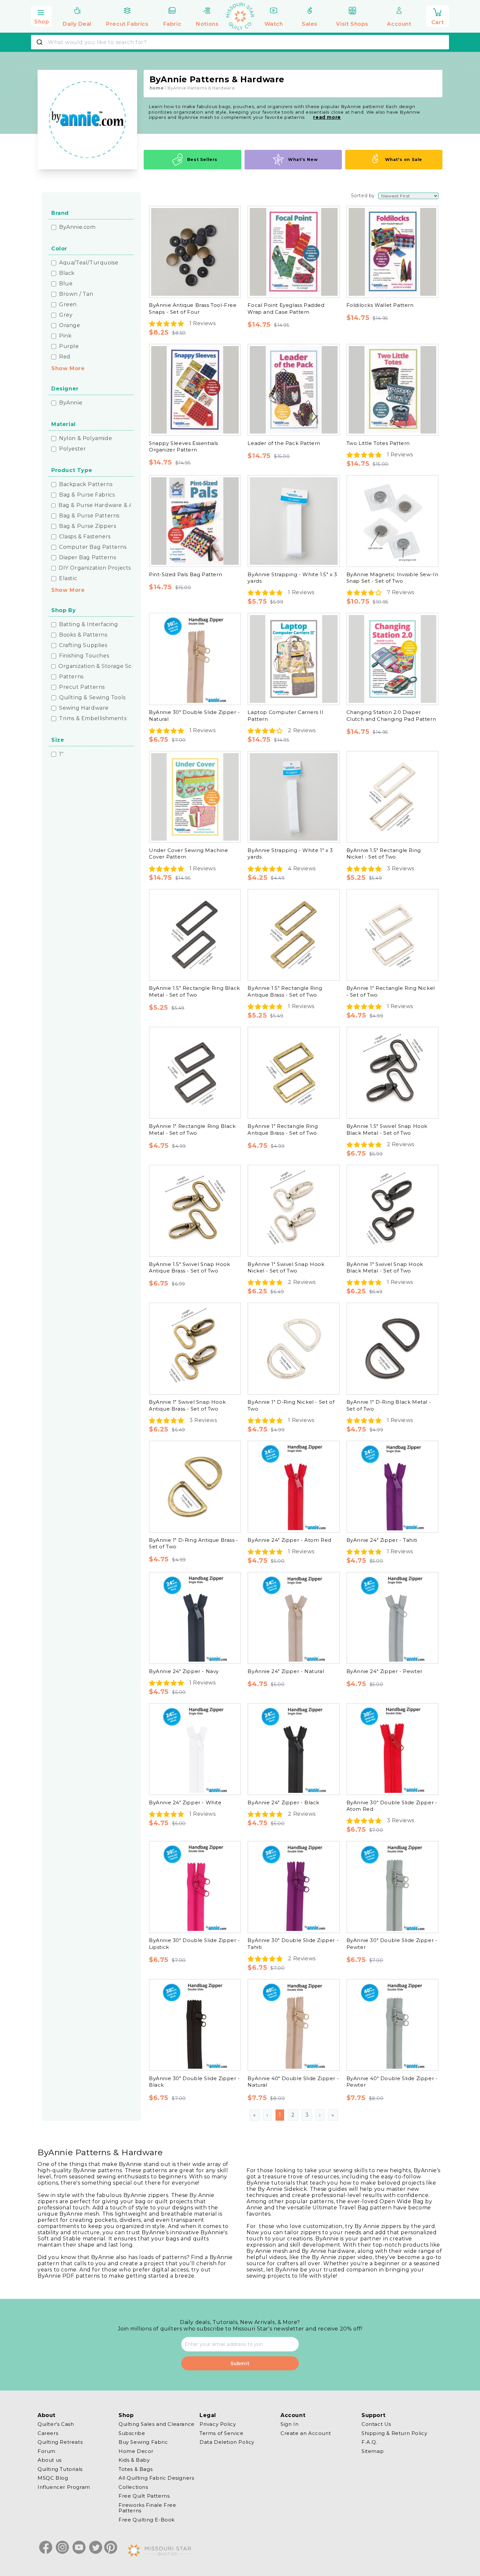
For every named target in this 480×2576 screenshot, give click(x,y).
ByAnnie (71, 403)
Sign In (289, 2424)
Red (65, 357)
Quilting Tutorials (60, 2469)
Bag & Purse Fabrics (87, 495)
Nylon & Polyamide (86, 438)
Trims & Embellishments (93, 719)
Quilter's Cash (56, 2424)
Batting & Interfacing (89, 624)
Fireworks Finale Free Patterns (147, 2508)
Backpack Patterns (86, 484)
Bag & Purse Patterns (89, 516)
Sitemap (373, 2451)
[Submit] (40, 42)
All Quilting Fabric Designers (156, 2478)
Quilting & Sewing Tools (92, 698)
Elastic (68, 578)
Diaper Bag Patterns (88, 558)
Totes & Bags (136, 2469)
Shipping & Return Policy (394, 2433)
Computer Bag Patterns (93, 547)
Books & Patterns (83, 635)
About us (50, 2460)
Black (67, 273)
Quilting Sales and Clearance (157, 2424)
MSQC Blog (53, 2478)
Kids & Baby (134, 2460)
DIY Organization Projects (95, 568)
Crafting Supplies (83, 645)
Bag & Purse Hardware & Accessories (109, 505)
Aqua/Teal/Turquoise (89, 263)
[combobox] (240, 42)
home (157, 88)
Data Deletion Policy (227, 2442)
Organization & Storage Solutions (105, 666)
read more (327, 117)
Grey (66, 315)
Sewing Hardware (84, 708)
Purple (69, 346)
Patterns (71, 677)
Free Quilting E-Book (147, 2520)
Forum (47, 2451)
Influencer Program (64, 2487)
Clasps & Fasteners (85, 537)
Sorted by (363, 196)
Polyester (72, 449)
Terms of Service (222, 2433)
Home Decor (136, 2451)
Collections (133, 2487)
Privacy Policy (218, 2424)
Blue (66, 284)
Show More (68, 368)
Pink (65, 336)
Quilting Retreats (60, 2442)
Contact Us (376, 2424)
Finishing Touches (84, 656)
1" (61, 754)
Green (68, 305)
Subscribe (132, 2433)
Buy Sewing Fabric (143, 2442)
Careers (48, 2433)
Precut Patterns (82, 687)
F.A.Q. (369, 2442)
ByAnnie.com (77, 227)
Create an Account (306, 2433)
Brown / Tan (76, 294)
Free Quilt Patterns (144, 2496)
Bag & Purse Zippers (88, 526)
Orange (70, 325)
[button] (41, 15)
